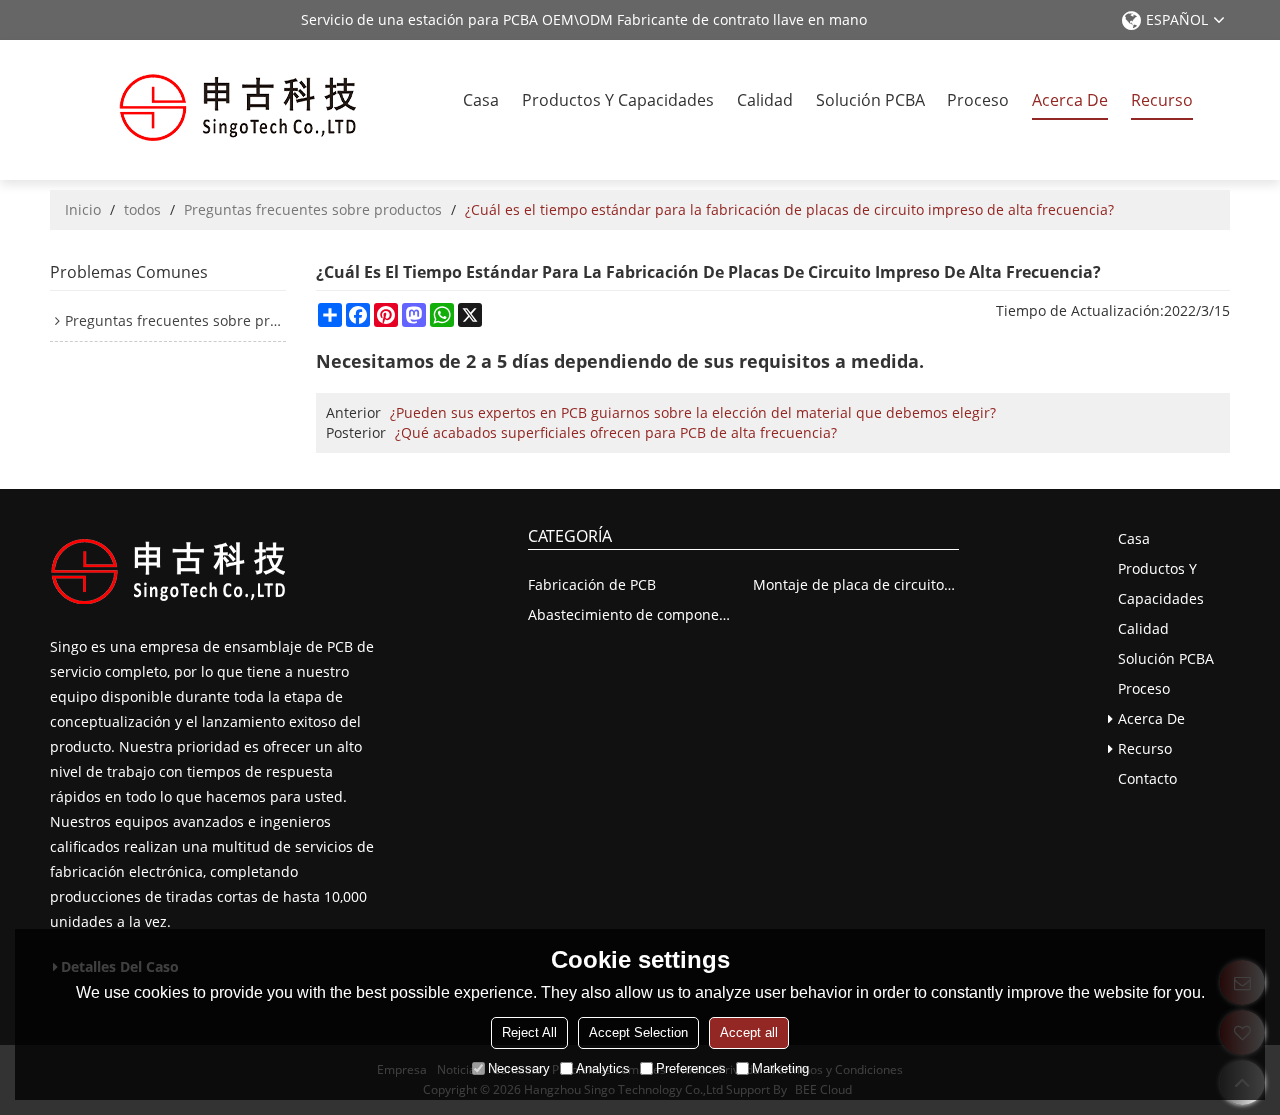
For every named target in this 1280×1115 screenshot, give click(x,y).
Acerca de (1070, 100)
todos (142, 209)
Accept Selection (638, 1032)
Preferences (691, 1068)
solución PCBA (870, 100)
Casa (481, 100)
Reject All (529, 1032)
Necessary (519, 1068)
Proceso (978, 100)
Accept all (749, 1032)
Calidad (765, 100)
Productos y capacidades (618, 100)
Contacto (1147, 778)
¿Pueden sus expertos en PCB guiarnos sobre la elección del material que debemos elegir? (693, 412)
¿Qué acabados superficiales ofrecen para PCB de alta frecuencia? (616, 432)
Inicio (83, 209)
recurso (1162, 100)
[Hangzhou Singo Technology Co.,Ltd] (238, 110)
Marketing (780, 1068)
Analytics (603, 1068)
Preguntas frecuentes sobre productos (313, 209)
